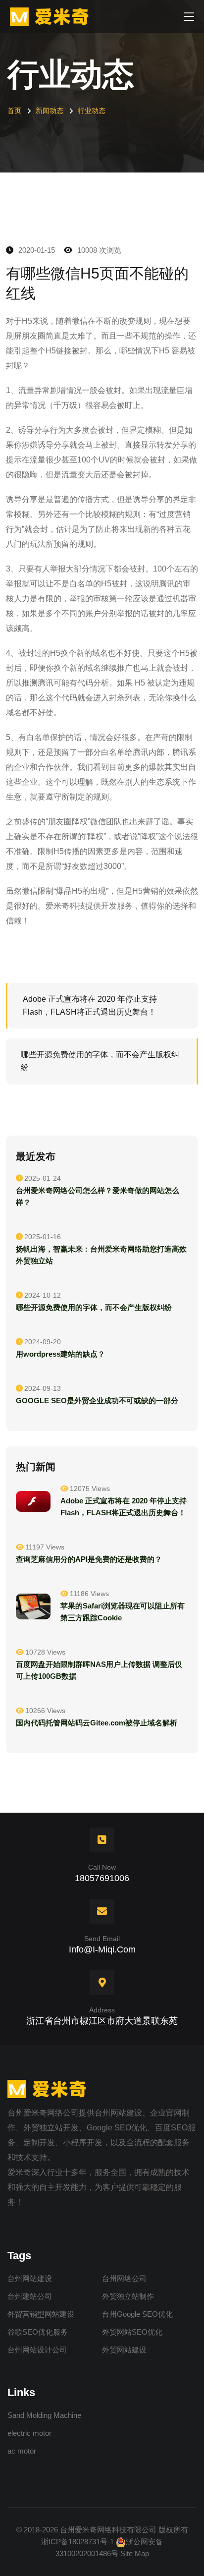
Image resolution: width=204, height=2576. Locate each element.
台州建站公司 (30, 2296)
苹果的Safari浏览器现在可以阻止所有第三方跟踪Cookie (123, 1612)
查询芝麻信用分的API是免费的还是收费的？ (89, 1559)
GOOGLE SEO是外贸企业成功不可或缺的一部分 (97, 1401)
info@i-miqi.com (102, 1949)
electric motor (29, 2433)
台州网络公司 (124, 2278)
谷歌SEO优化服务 (38, 2332)
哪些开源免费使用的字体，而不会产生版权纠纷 (100, 1061)
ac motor (22, 2451)
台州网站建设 (30, 2278)
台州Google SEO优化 (137, 2314)
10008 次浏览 (98, 250)
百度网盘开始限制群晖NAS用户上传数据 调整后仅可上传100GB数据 (99, 1670)
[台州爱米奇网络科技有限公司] (52, 16)
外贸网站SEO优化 (132, 2332)
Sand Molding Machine (44, 2415)
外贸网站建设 (124, 2350)
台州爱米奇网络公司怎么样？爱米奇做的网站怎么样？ (98, 1196)
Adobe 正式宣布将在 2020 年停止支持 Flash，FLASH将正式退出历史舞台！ (91, 1005)
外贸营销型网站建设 (41, 2314)
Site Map (135, 2553)
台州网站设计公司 (37, 2350)
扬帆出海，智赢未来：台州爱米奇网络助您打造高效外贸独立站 (101, 1255)
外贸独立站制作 (128, 2296)
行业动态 (92, 111)
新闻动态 (50, 111)
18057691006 (102, 1878)
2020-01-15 (36, 250)
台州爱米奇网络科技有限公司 (108, 2530)
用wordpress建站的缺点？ (60, 1354)
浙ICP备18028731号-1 (77, 2542)
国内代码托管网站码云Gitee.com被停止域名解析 (97, 1723)
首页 (14, 111)
